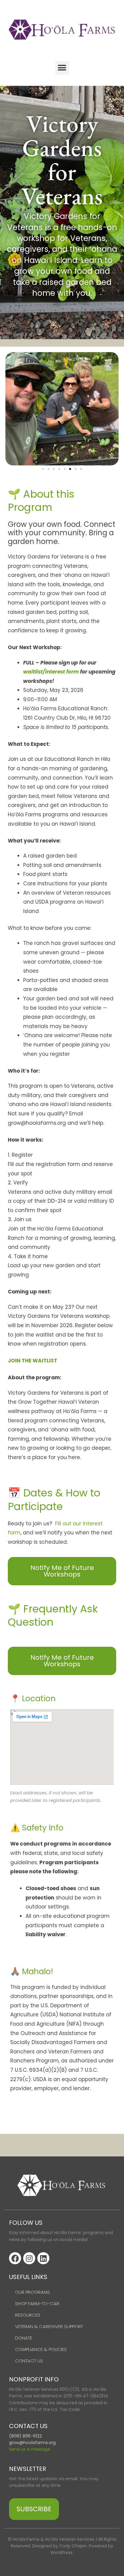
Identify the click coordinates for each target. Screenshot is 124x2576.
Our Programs (33, 2292)
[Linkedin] (43, 2258)
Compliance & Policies (41, 2349)
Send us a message (30, 2449)
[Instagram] (29, 2258)
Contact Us (29, 2361)
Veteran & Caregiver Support (49, 2326)
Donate (24, 2338)
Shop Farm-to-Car (37, 2304)
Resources (28, 2315)
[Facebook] (15, 2258)
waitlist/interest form (51, 672)
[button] (62, 68)
